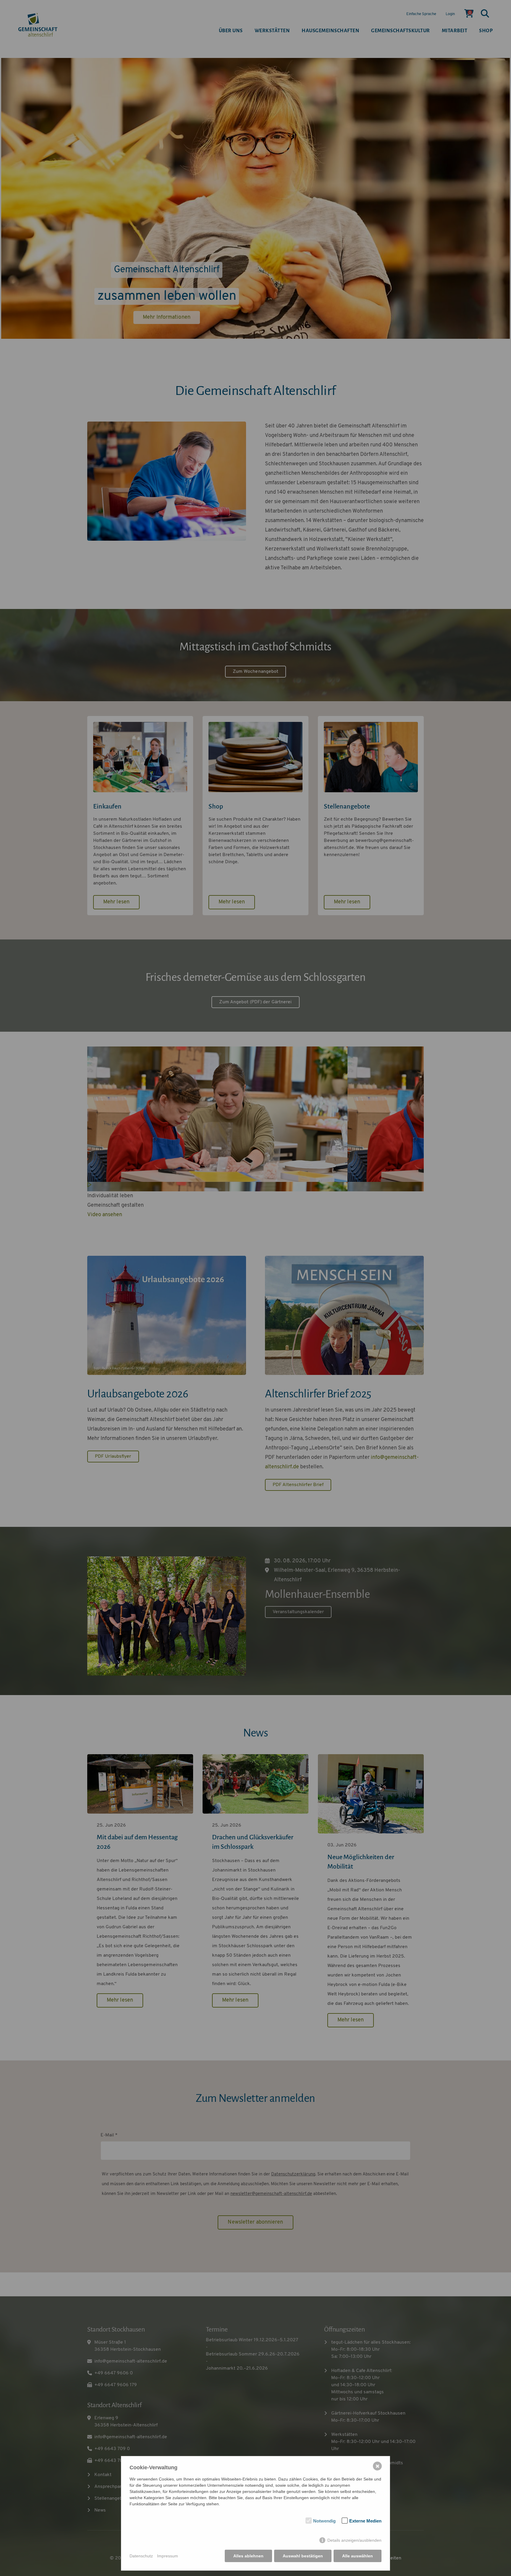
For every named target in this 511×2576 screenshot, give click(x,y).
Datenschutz (141, 2556)
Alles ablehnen (248, 2556)
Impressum (168, 2556)
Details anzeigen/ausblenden (354, 2540)
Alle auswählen (358, 2556)
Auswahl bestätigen (303, 2556)
